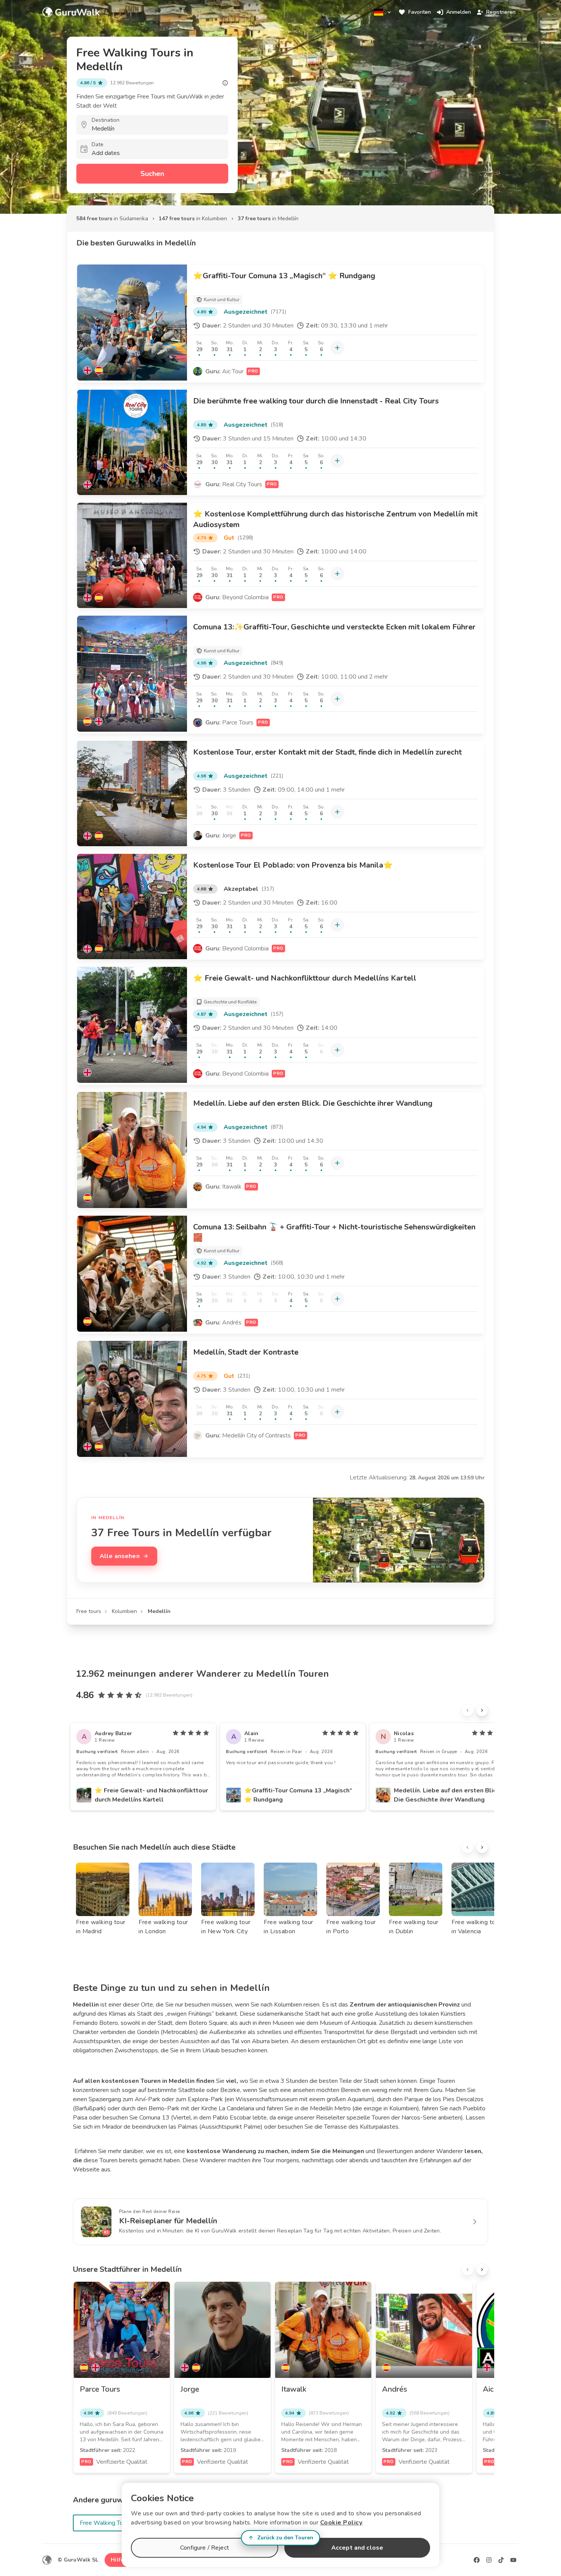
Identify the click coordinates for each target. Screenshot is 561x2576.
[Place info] (225, 83)
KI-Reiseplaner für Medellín (168, 2221)
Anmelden (459, 12)
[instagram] (489, 2560)
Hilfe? (118, 2560)
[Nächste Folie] (482, 1710)
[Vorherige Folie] (468, 1710)
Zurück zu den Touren (285, 2538)
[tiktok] (501, 2560)
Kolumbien (124, 1611)
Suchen (152, 174)
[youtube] (513, 2560)
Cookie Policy (341, 2523)
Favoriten (420, 12)
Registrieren (501, 12)
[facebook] (477, 2560)
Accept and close (357, 2548)
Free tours (89, 1611)
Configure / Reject (205, 2548)
